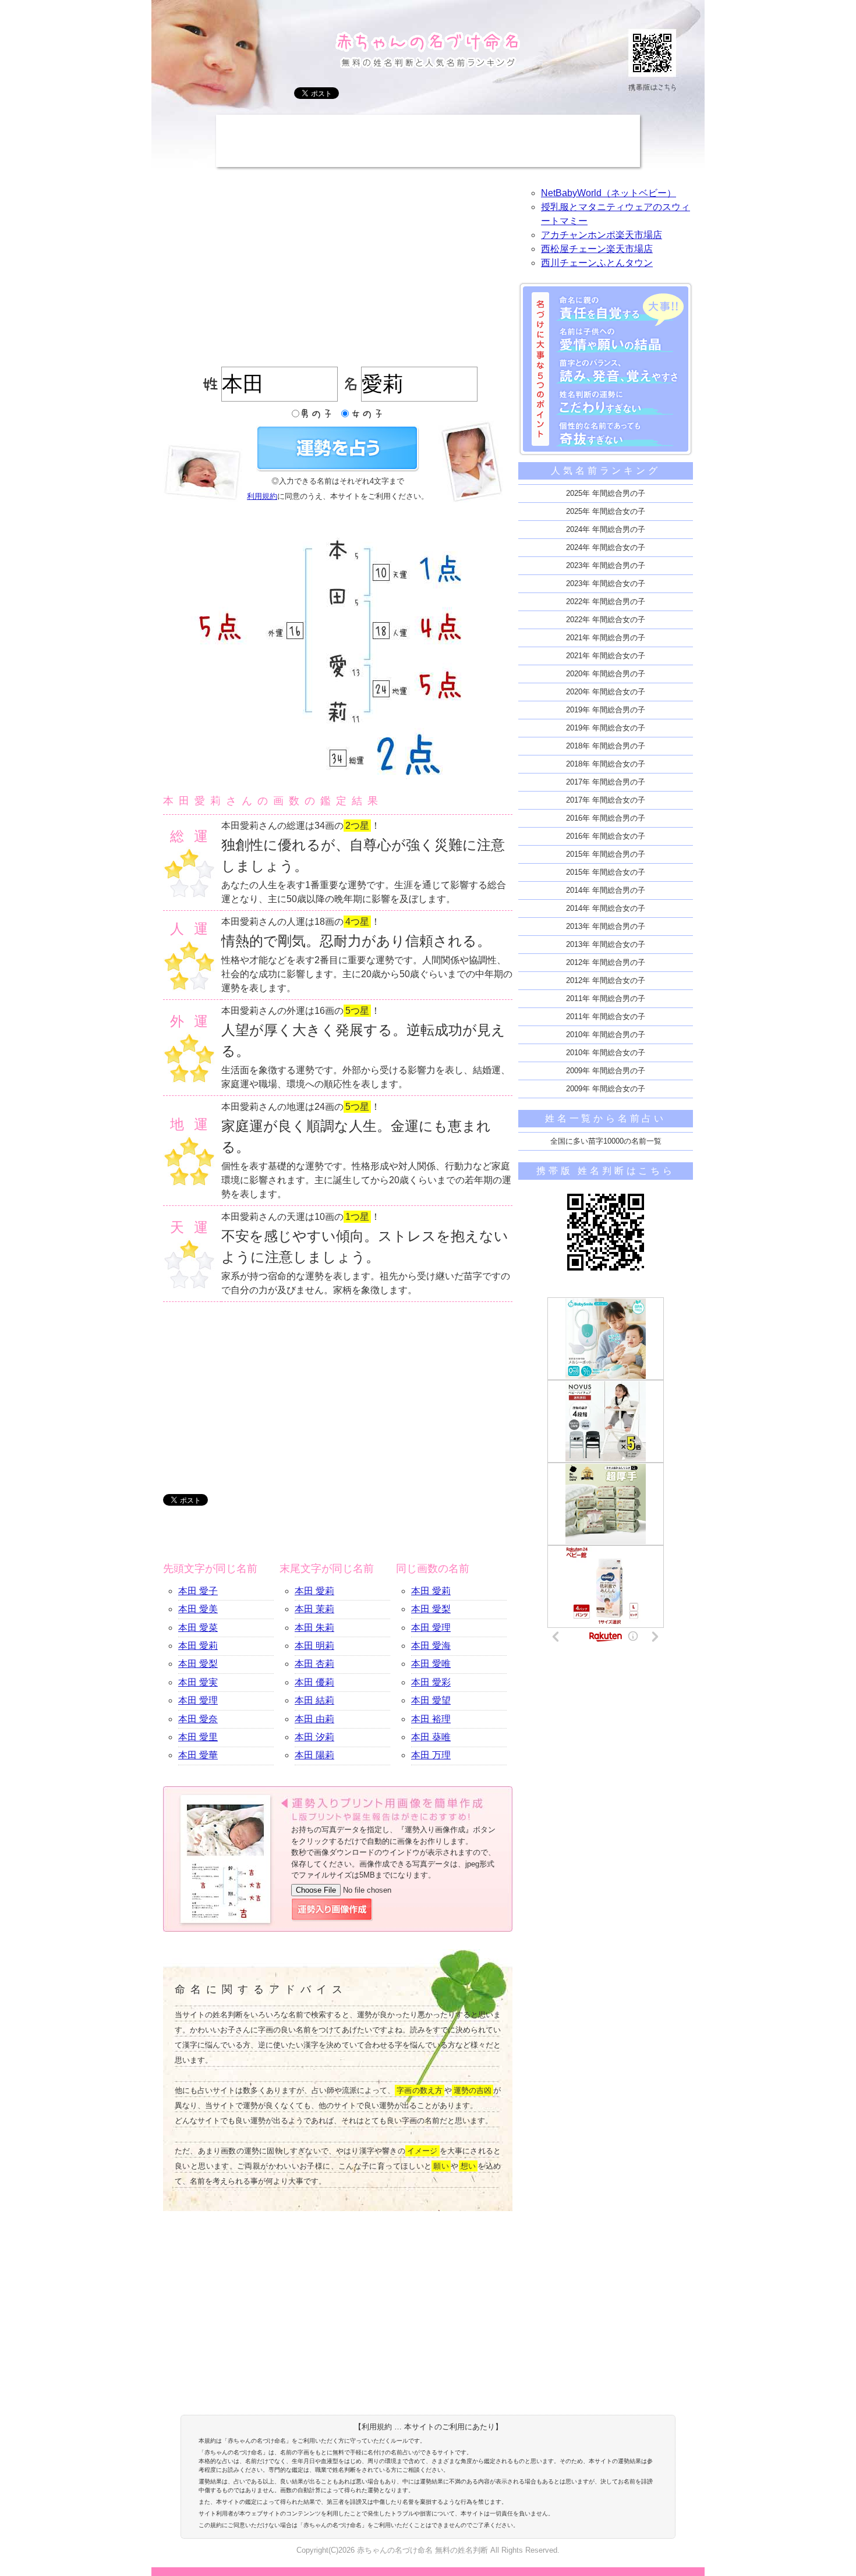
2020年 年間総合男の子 (606, 674)
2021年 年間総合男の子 (606, 638)
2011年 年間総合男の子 (606, 998)
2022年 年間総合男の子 (606, 602)
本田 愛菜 (198, 1628)
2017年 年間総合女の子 (606, 800)
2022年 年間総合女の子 (606, 620)
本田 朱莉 (314, 1628)
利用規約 (262, 496)
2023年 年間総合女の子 (606, 583)
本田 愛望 (431, 1700)
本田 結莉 (314, 1700)
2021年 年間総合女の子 (606, 656)
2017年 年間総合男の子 (606, 782)
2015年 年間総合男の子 (606, 854)
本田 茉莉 (314, 1609)
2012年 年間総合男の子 (606, 962)
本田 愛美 (198, 1609)
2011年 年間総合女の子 (606, 1016)
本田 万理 (431, 1755)
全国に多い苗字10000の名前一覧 (606, 1141)
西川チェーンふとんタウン (597, 263)
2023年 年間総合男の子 (606, 565)
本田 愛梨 (198, 1664)
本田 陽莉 (314, 1755)
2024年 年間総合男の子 (606, 529)
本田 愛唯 (431, 1664)
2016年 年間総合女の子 (606, 836)
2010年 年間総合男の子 (606, 1035)
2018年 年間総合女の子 (606, 764)
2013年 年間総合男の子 (606, 926)
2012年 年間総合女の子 (606, 980)
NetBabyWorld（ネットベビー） (609, 193)
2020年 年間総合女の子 (606, 692)
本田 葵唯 (431, 1737)
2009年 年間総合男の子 (606, 1071)
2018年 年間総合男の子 (606, 746)
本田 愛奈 (198, 1719)
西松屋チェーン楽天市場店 (597, 249)
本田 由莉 (314, 1719)
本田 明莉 (314, 1646)
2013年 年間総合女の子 (606, 944)
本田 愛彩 (431, 1682)
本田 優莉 (314, 1682)
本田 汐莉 (314, 1737)
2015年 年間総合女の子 (606, 872)
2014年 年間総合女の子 (606, 908)
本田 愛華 (198, 1755)
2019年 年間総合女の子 (606, 728)
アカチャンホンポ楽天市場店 (602, 235)
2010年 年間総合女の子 (606, 1053)
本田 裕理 (431, 1719)
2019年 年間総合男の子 (606, 710)
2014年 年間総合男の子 (606, 890)
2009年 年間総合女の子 (606, 1089)
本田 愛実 (198, 1682)
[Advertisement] (428, 141)
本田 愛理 (198, 1700)
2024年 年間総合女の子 (606, 547)
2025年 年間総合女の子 (606, 511)
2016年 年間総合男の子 (606, 818)
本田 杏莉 (314, 1664)
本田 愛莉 (198, 1646)
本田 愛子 (198, 1591)
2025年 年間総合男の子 (606, 493)
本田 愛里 (198, 1737)
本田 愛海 (431, 1646)
